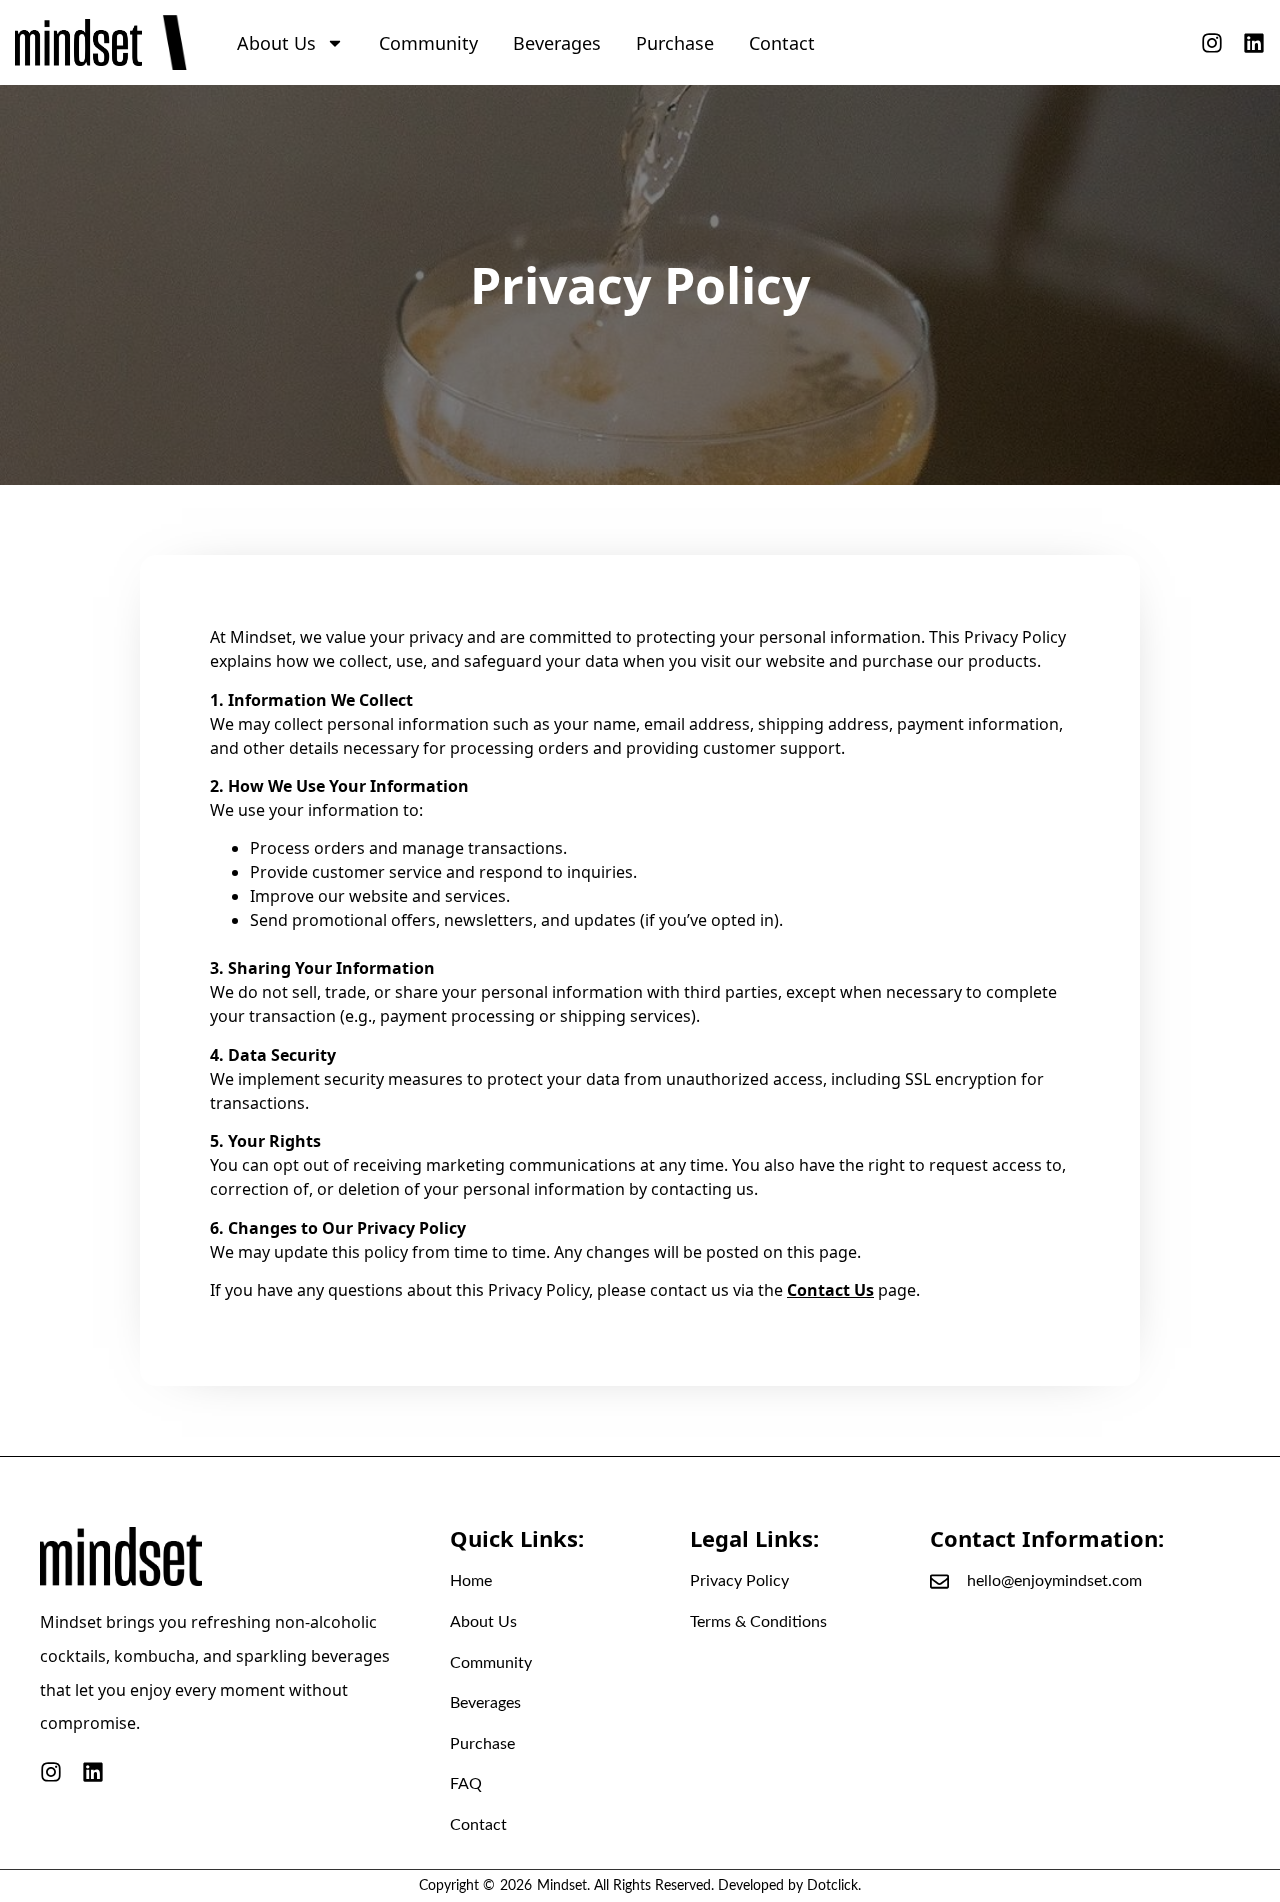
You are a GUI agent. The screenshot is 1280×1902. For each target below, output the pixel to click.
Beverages (557, 43)
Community (428, 43)
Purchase (675, 43)
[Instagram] (1212, 43)
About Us (276, 43)
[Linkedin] (1254, 43)
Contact (782, 43)
